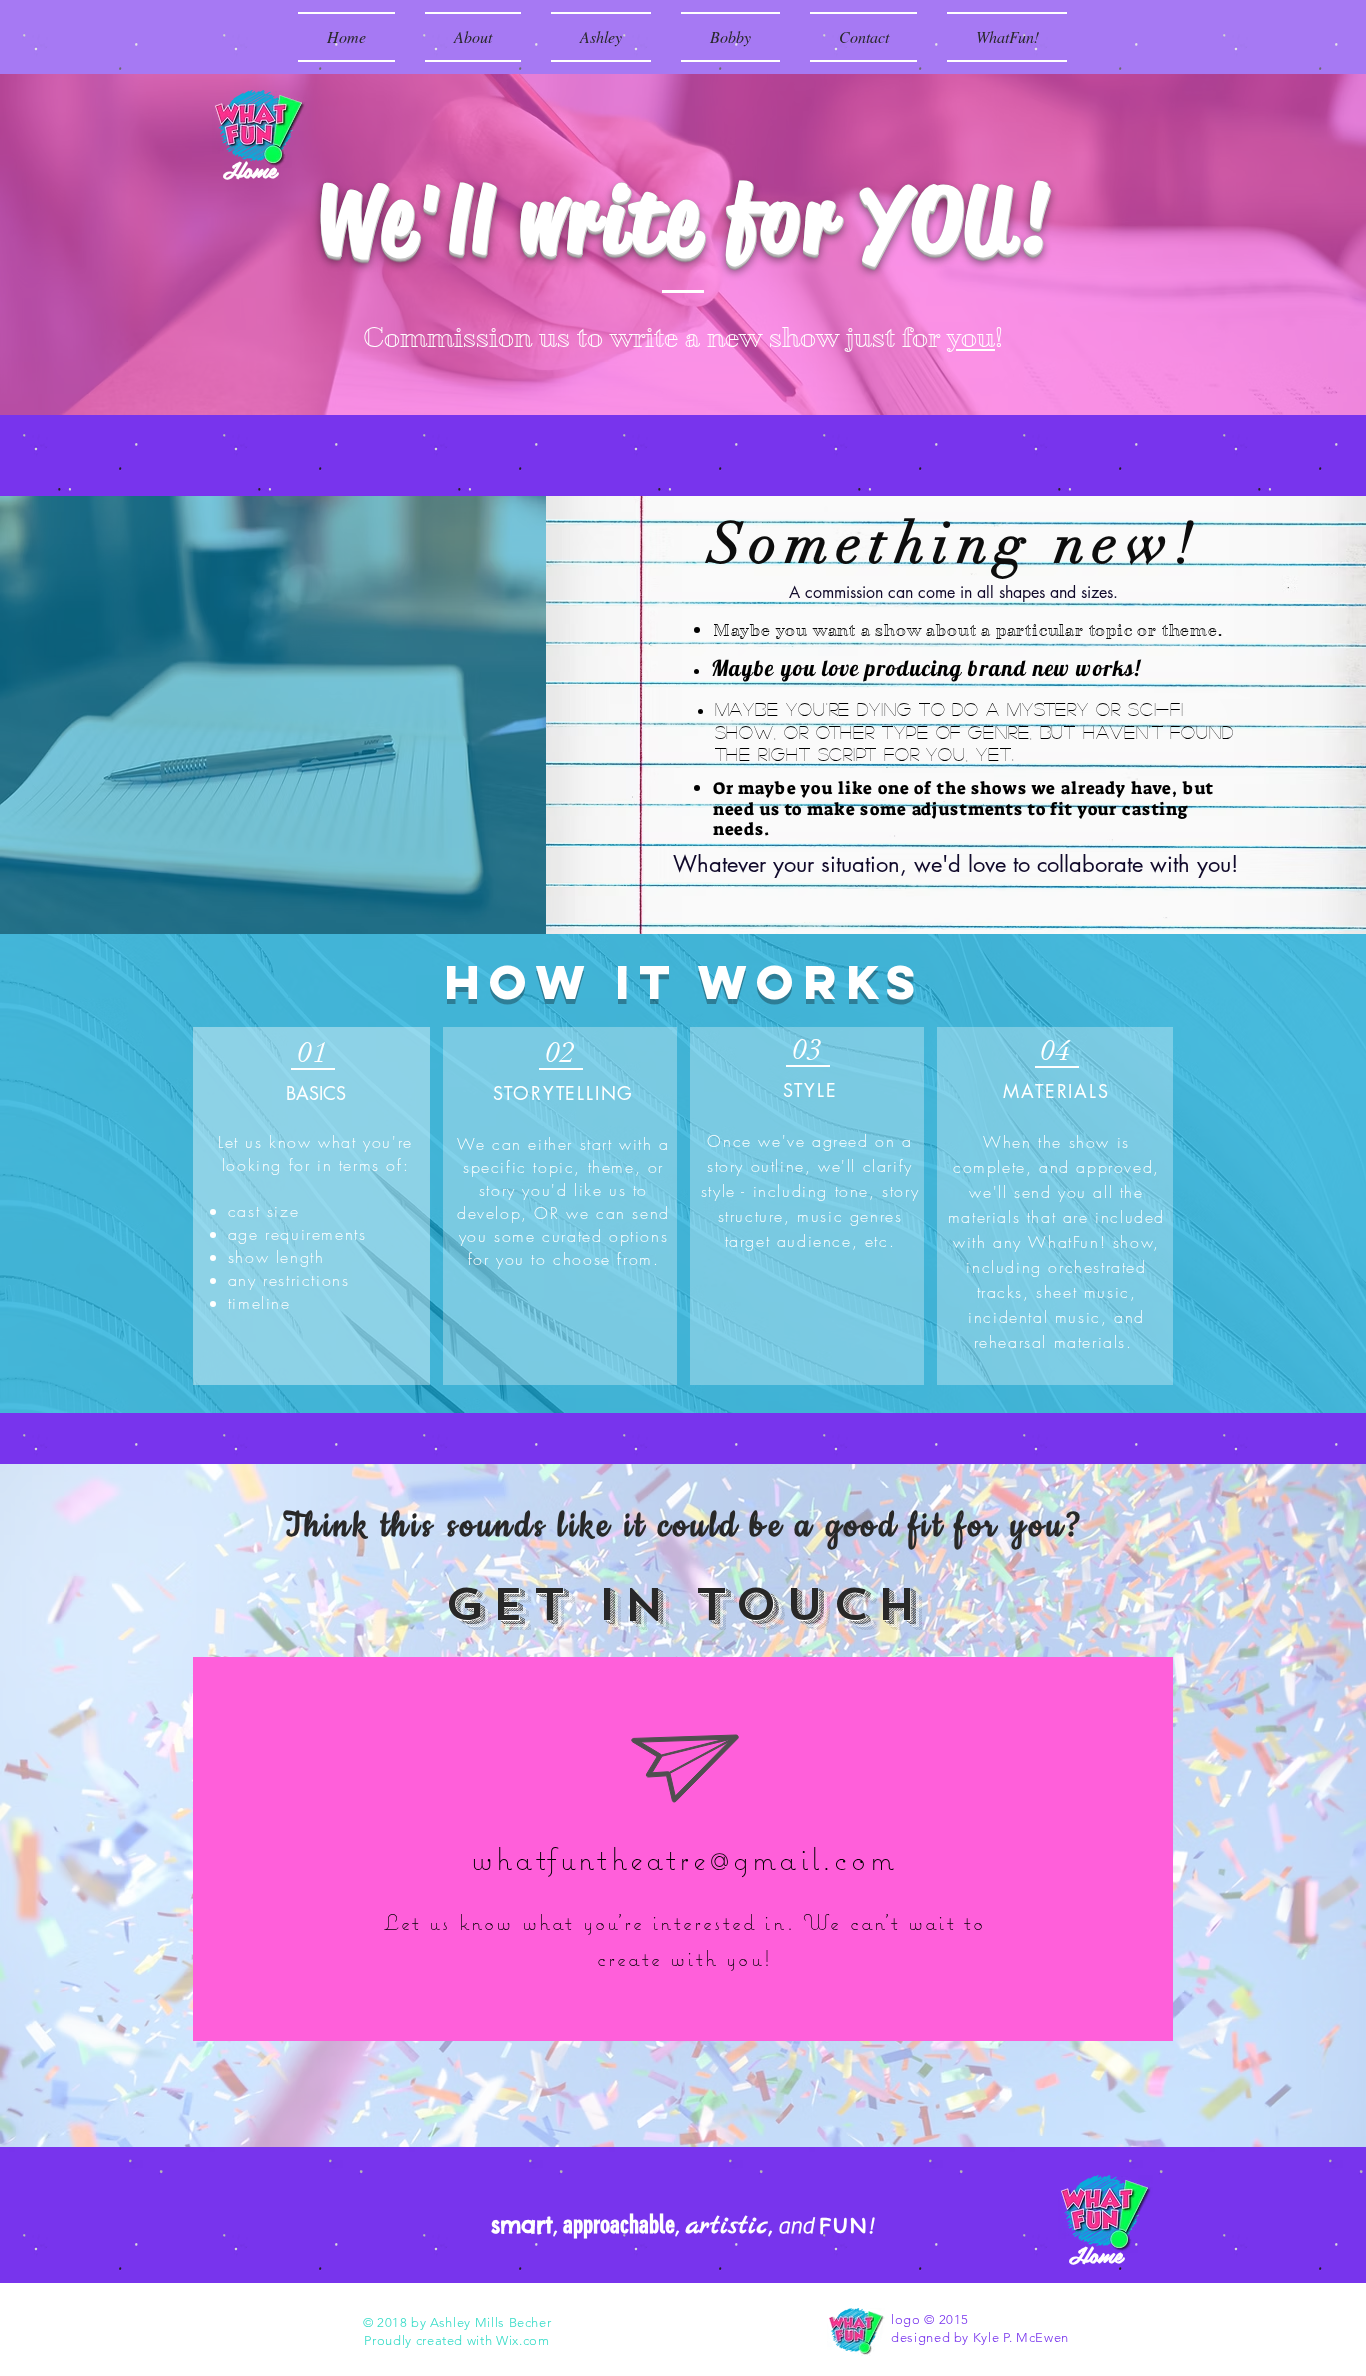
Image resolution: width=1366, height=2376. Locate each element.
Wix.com (523, 2340)
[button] (601, 37)
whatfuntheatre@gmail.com (684, 1859)
